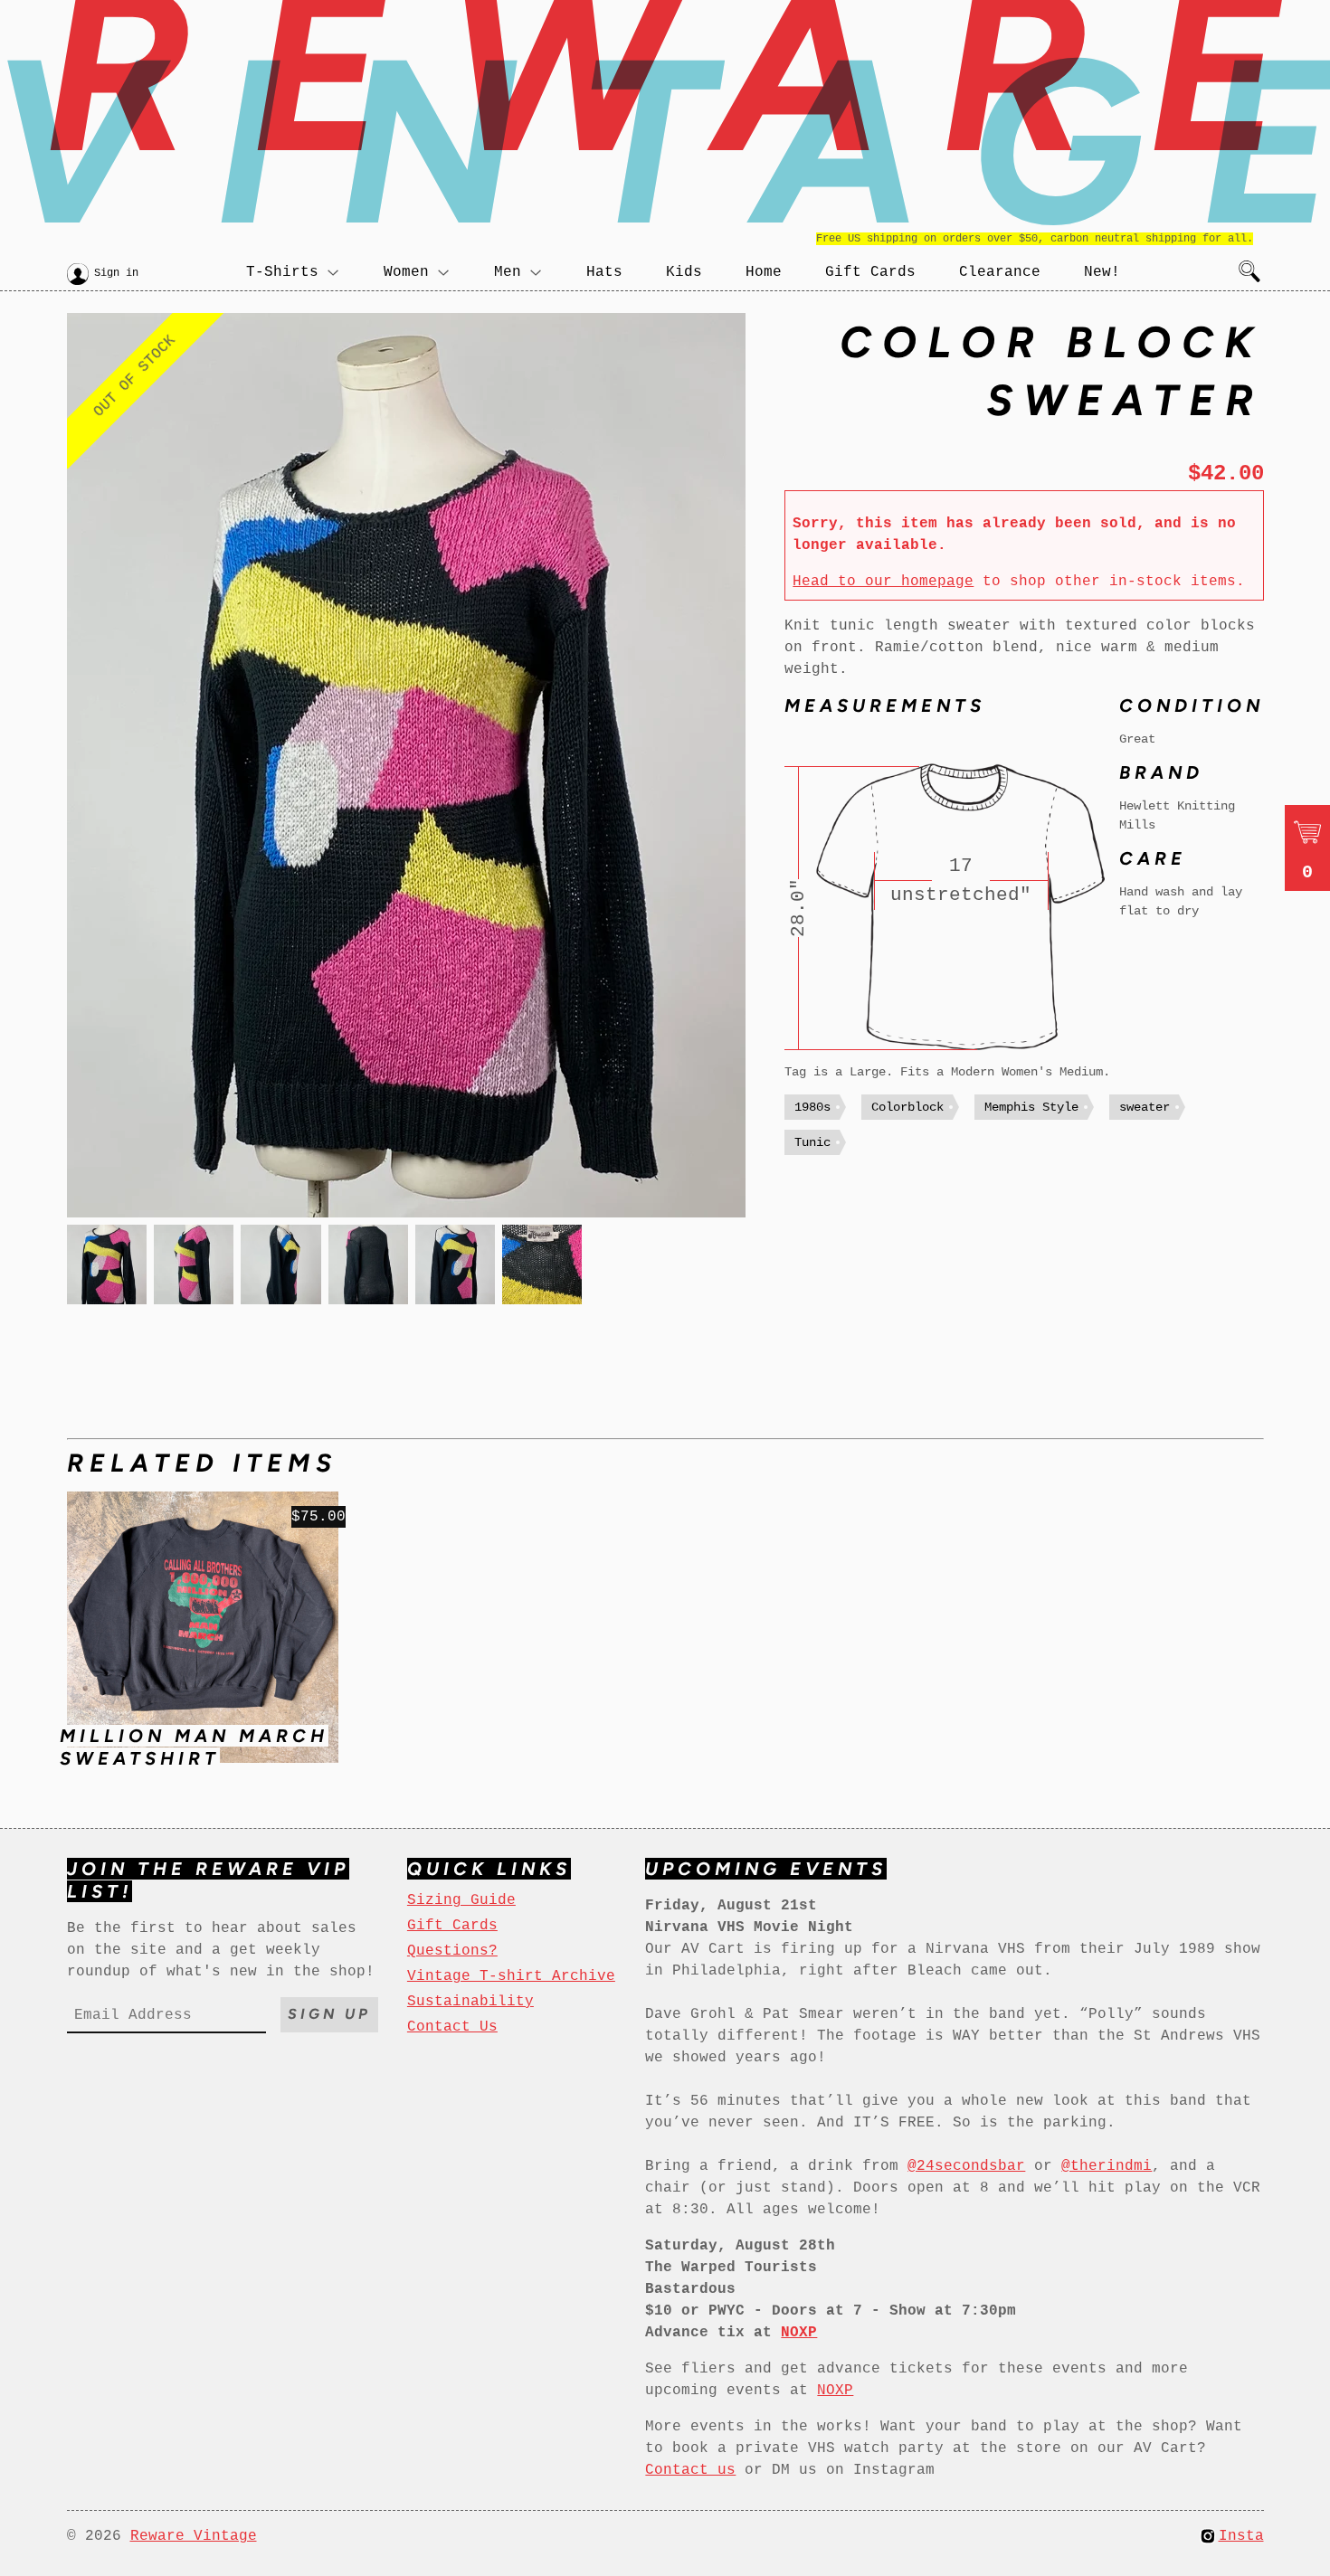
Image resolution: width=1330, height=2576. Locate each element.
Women (406, 272)
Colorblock (907, 1107)
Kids (684, 272)
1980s (812, 1107)
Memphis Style (1031, 1107)
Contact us (690, 2470)
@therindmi (1107, 2166)
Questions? (452, 1951)
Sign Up (329, 2014)
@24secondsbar (966, 2166)
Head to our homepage (883, 582)
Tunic (812, 1142)
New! (1102, 272)
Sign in (116, 273)
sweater (1145, 1107)
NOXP (835, 2391)
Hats (604, 272)
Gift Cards (870, 272)
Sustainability (470, 2002)
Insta (1241, 2536)
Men (508, 272)
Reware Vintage (194, 2536)
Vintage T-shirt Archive (511, 1976)
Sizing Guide (461, 1900)
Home (764, 272)
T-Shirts (282, 272)
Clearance (1000, 272)
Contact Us (452, 2027)
